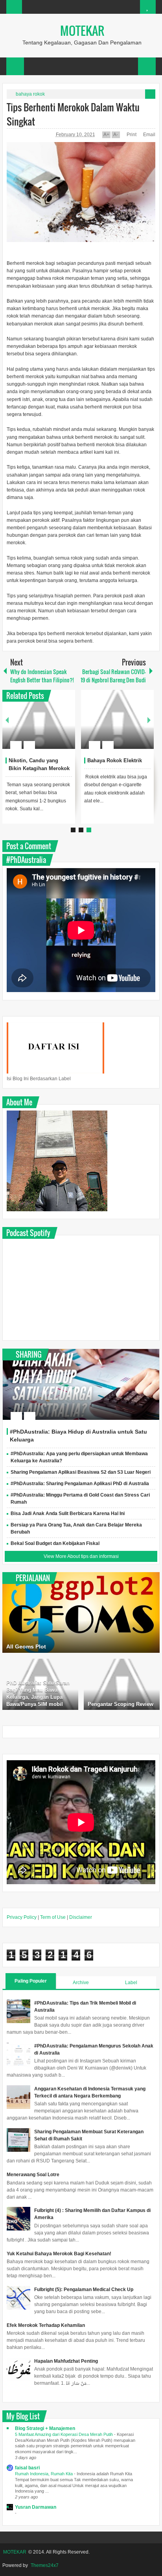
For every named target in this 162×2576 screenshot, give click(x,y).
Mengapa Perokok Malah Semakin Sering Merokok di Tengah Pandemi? (37, 768)
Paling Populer (31, 1981)
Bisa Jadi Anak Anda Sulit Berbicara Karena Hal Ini (68, 1513)
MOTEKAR (82, 30)
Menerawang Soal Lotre (33, 2175)
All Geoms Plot (26, 1646)
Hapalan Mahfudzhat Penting (66, 2361)
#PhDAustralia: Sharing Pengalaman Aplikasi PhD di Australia (80, 1484)
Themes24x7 (45, 2565)
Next (149, 720)
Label (131, 1983)
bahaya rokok (30, 94)
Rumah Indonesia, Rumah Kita (44, 2474)
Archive (81, 1983)
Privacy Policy (22, 1917)
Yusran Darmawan (36, 2507)
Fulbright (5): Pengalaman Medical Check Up (84, 2290)
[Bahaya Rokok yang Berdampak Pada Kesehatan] (115, 719)
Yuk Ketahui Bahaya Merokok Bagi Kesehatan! (59, 2254)
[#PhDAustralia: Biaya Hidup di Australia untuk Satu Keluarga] (81, 1384)
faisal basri (27, 2468)
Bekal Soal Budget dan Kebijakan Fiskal (55, 1543)
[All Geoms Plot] (81, 1612)
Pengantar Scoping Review (121, 1704)
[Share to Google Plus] (63, 726)
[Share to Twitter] (53, 726)
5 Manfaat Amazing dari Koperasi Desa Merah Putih (64, 2434)
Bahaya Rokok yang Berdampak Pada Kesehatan (109, 768)
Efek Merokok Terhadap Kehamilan (46, 2325)
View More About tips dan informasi (81, 1556)
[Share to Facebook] (43, 726)
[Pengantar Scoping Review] (122, 1684)
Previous (7, 720)
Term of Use (53, 1917)
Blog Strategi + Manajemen (45, 2428)
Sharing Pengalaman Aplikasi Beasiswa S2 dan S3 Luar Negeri (81, 1472)
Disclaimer (81, 1917)
